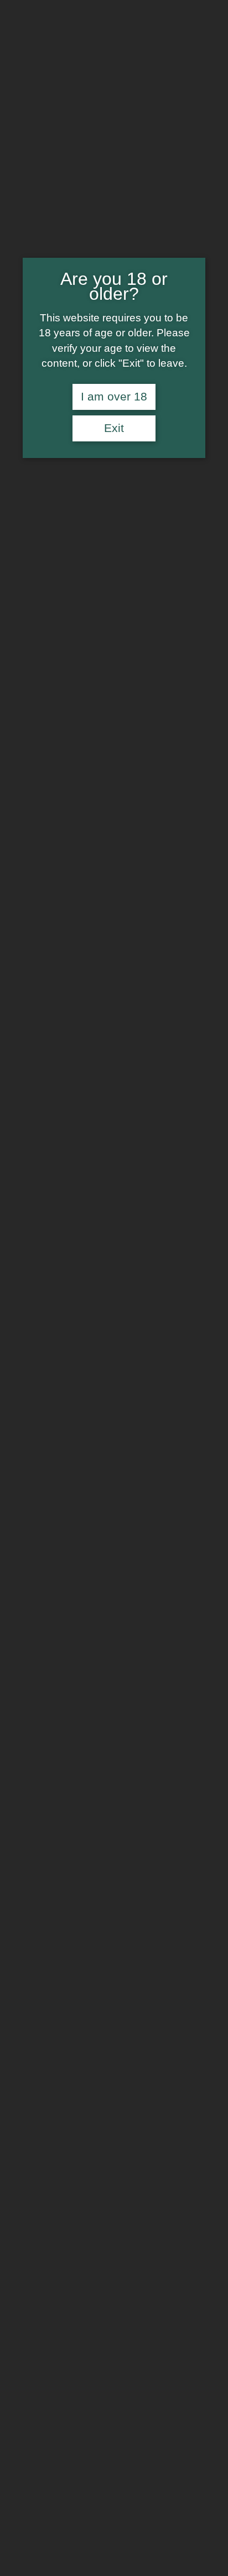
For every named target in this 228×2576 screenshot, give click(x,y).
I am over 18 (114, 397)
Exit (114, 428)
